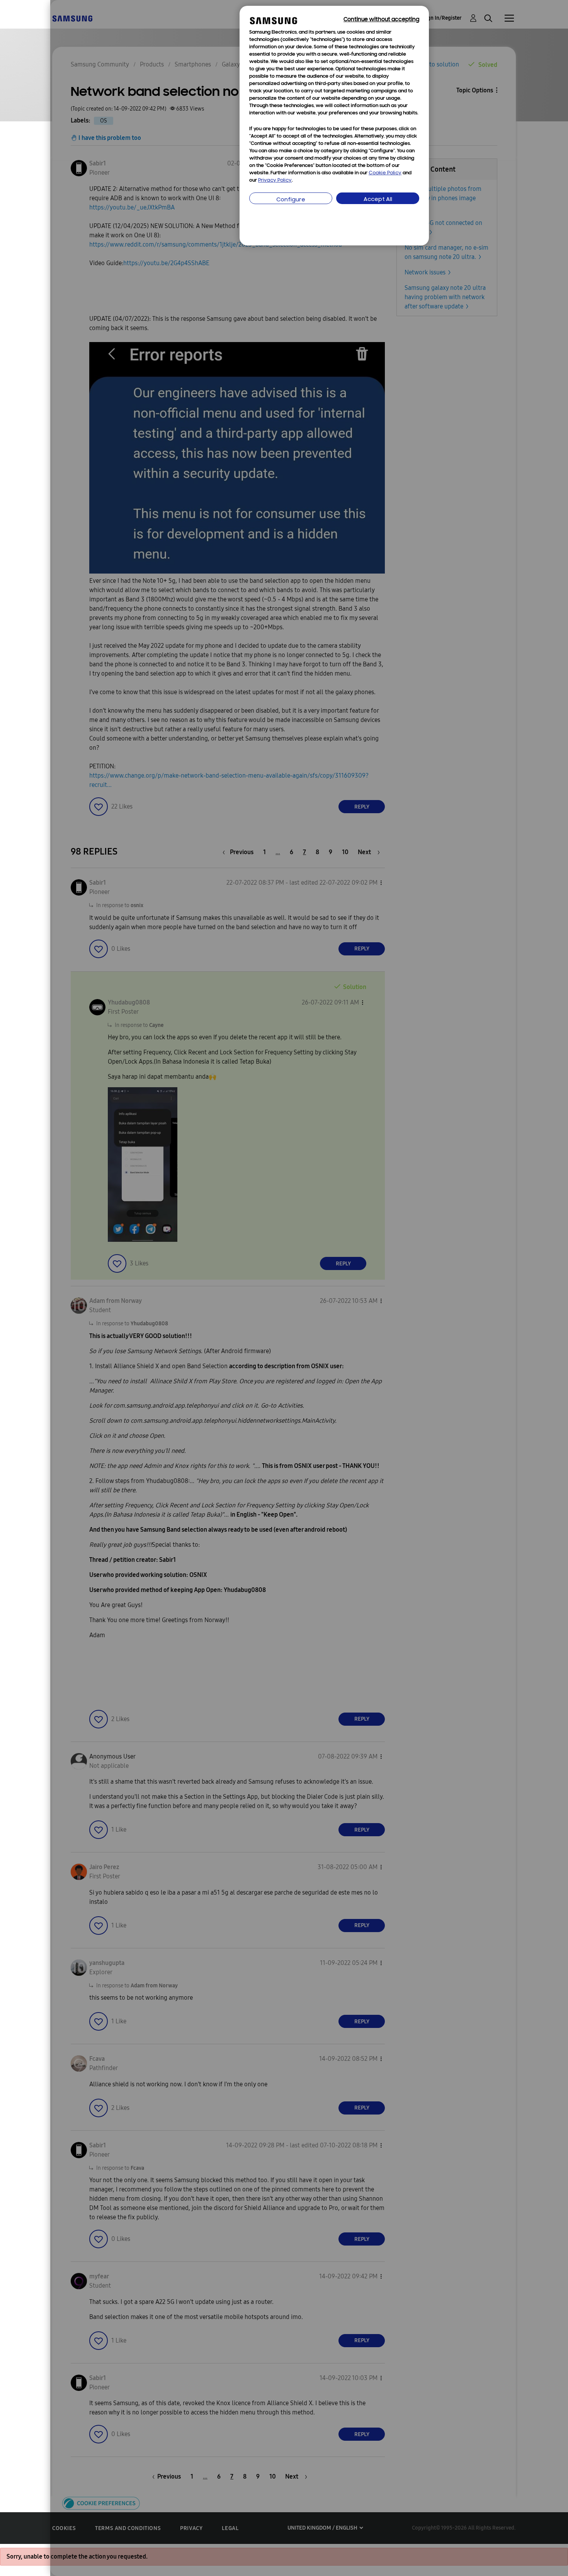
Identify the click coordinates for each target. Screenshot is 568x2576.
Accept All (378, 200)
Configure (291, 200)
